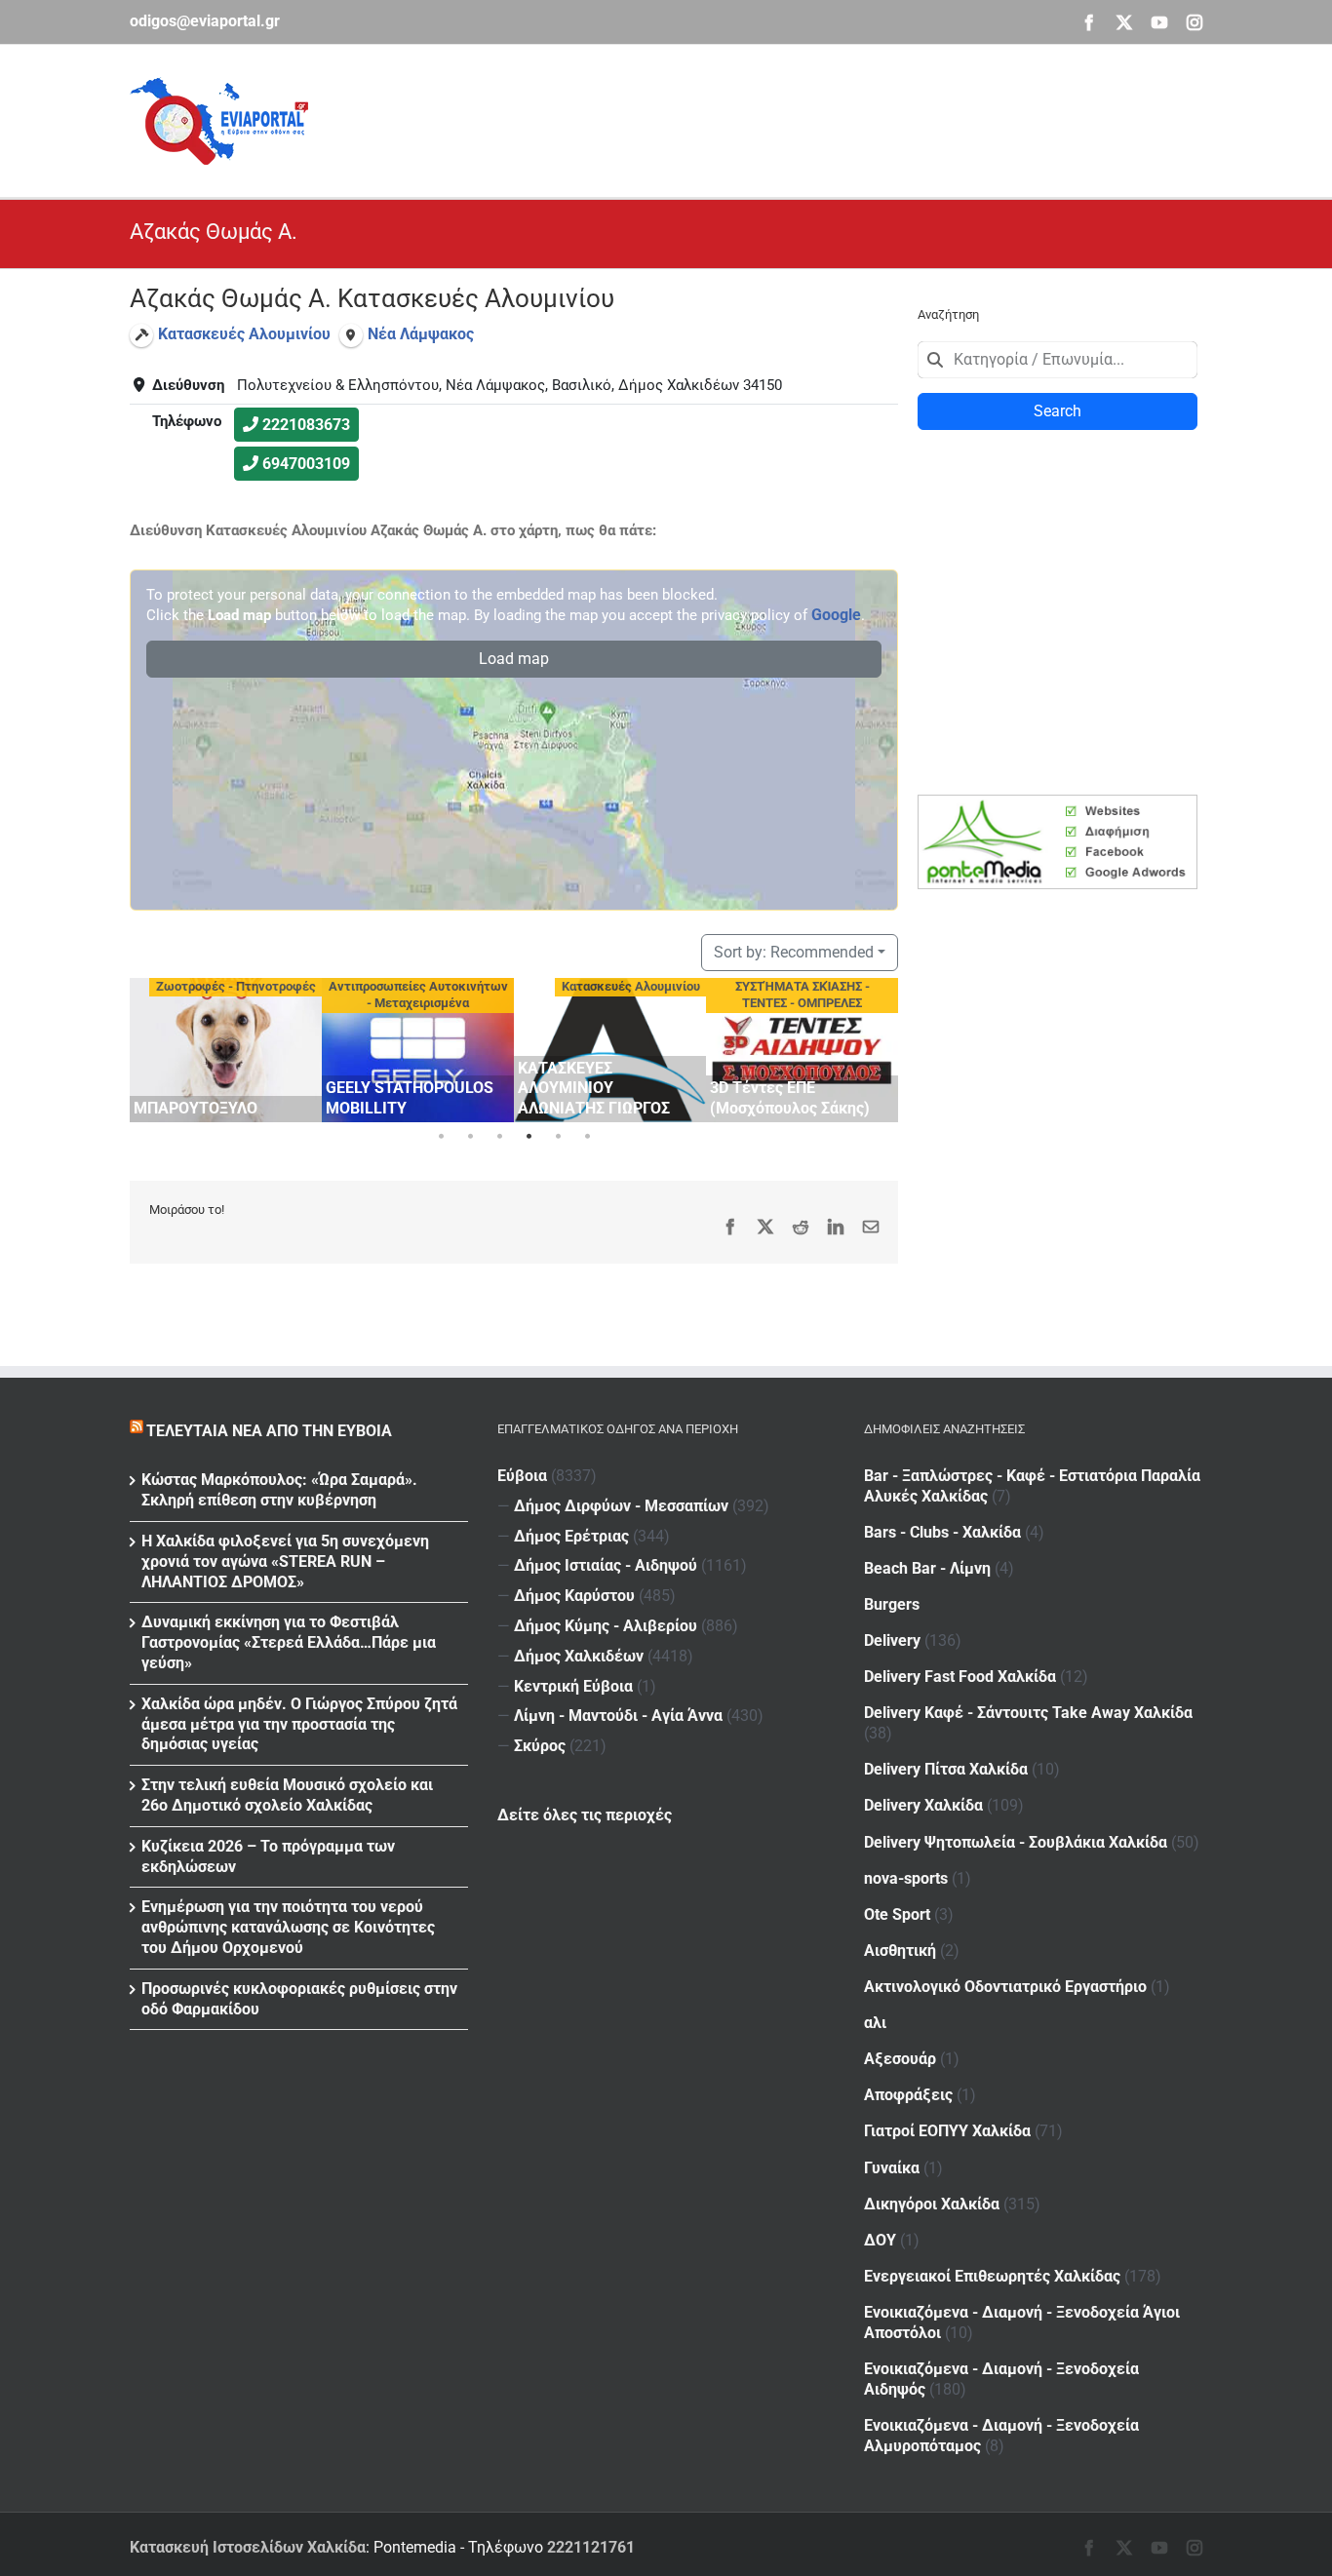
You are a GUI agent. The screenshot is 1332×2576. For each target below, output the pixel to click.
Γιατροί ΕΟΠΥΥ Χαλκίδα (947, 2131)
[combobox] (1058, 360)
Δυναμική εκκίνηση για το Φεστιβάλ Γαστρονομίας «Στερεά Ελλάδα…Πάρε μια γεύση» (289, 1642)
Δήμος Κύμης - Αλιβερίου (606, 1626)
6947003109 (306, 464)
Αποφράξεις (908, 2095)
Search (1058, 411)
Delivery (892, 1640)
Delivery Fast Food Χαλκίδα (960, 1677)
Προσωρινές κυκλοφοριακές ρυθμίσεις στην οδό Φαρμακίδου (299, 1999)
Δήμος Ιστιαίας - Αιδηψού (606, 1565)
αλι (875, 2023)
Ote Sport (897, 1914)
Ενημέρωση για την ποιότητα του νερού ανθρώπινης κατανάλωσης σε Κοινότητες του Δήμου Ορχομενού (288, 1927)
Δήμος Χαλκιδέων (579, 1656)
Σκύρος (540, 1746)
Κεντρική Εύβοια (573, 1686)
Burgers (892, 1604)
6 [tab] (587, 1137)
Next (879, 1047)
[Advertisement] (847, 118)
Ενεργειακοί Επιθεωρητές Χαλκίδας (992, 2276)
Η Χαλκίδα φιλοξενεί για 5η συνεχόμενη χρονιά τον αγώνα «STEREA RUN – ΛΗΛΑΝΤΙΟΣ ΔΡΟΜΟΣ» (285, 1561)
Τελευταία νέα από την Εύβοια (269, 1431)
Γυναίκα (892, 2168)
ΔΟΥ (880, 2240)
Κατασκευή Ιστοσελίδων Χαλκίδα (248, 2547)
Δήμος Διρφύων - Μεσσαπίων (621, 1506)
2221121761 (591, 2547)
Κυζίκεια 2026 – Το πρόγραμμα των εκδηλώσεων (268, 1856)
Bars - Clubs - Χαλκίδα (942, 1532)
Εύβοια (522, 1476)
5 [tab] (558, 1137)
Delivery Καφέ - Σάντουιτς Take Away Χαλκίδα (1028, 1713)
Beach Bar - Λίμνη (927, 1568)
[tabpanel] (226, 1050)
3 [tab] (499, 1137)
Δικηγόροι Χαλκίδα (932, 2204)
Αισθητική (900, 1951)
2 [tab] (470, 1137)
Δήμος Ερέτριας (571, 1536)
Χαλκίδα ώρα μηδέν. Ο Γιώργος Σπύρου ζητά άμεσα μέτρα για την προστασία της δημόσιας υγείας (299, 1724)
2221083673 (306, 425)
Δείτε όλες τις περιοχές (585, 1815)
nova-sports (906, 1878)
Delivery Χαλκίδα (923, 1805)
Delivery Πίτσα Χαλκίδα (946, 1769)
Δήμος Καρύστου (574, 1596)
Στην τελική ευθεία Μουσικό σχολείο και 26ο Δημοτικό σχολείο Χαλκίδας (287, 1795)
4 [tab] (529, 1137)
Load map (514, 659)
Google (836, 615)
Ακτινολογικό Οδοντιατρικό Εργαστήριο (1005, 1987)
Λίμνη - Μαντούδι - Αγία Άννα (618, 1716)
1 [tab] (441, 1137)
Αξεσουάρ (900, 2059)
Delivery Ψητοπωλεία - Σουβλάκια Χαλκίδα (1016, 1842)
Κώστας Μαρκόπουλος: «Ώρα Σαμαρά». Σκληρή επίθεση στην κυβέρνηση (279, 1490)
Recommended (794, 952)
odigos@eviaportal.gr (205, 21)
